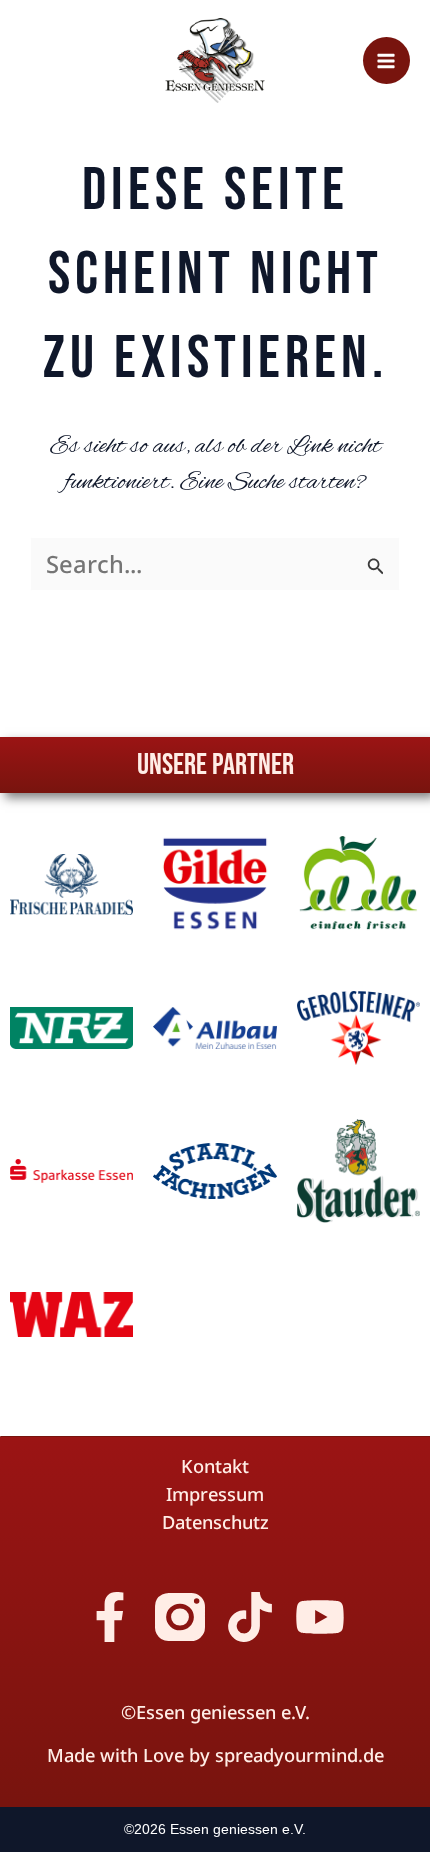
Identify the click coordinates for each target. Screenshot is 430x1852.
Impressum (215, 1494)
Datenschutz (215, 1522)
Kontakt (215, 1466)
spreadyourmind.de (299, 1755)
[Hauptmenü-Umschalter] (386, 60)
